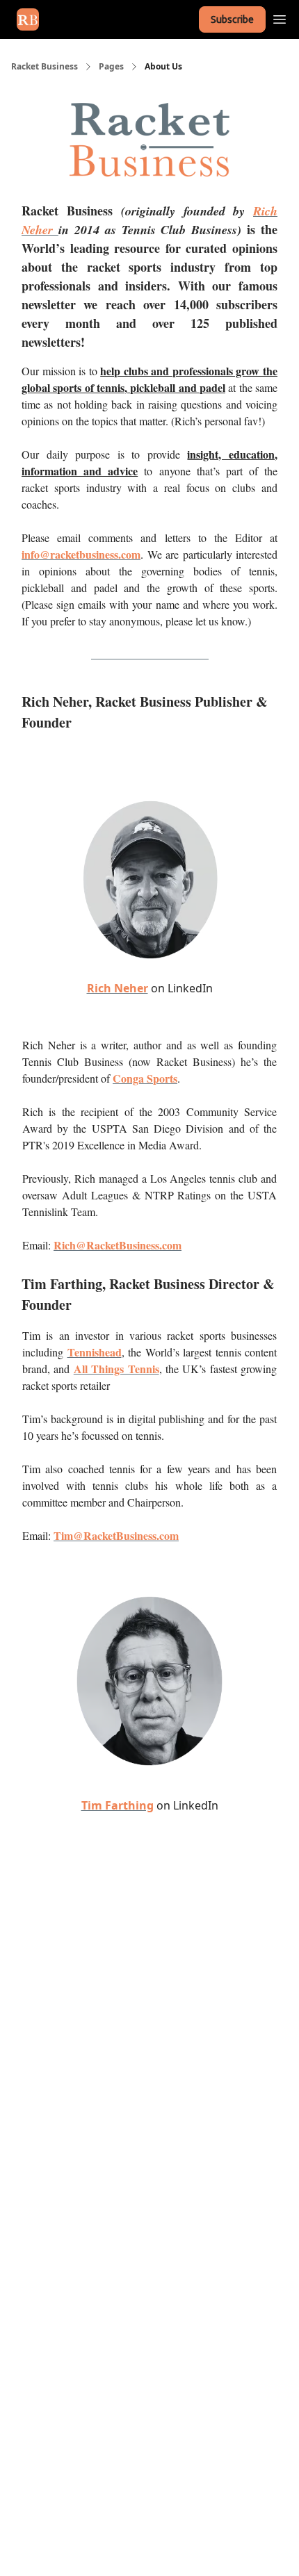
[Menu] (280, 17)
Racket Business (45, 67)
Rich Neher (118, 988)
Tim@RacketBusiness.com (116, 1535)
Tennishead (95, 1352)
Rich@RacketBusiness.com (118, 1245)
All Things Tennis (116, 1369)
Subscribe (232, 19)
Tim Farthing (118, 1805)
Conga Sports (145, 1078)
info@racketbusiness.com (81, 554)
